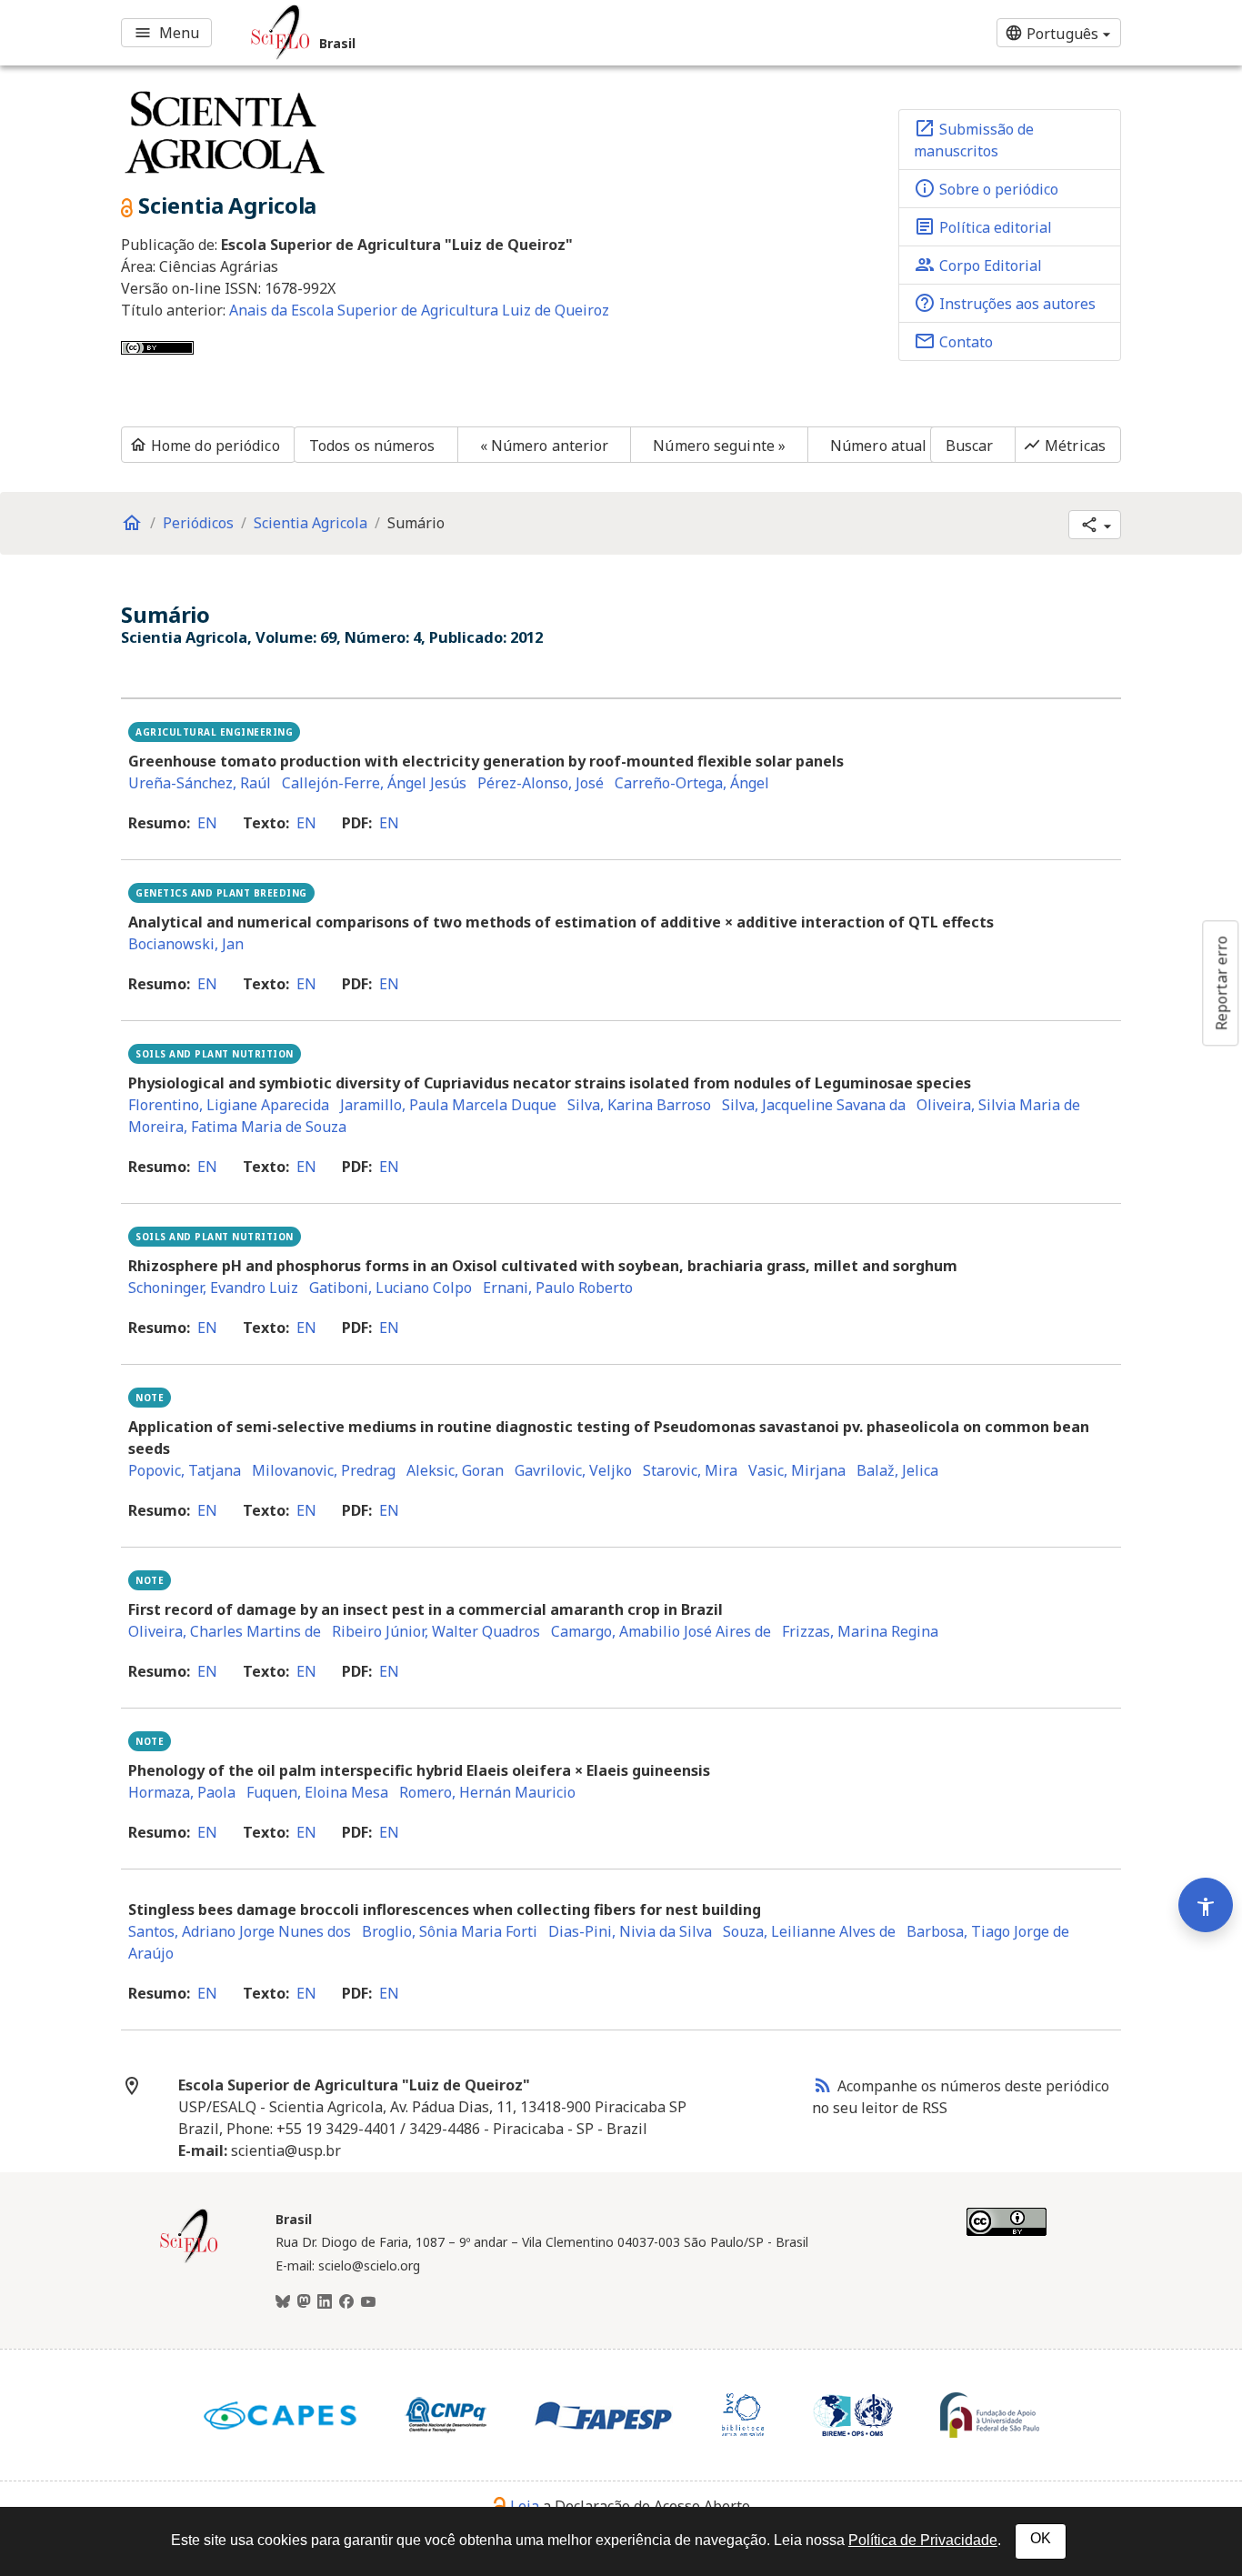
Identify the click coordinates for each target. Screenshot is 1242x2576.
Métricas (1064, 446)
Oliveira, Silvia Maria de (998, 1105)
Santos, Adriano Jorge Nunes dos (240, 1931)
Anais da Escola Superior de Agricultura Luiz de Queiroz (419, 310)
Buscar (970, 446)
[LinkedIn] (325, 2302)
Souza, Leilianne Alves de (809, 1931)
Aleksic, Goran (455, 1470)
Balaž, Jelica (897, 1470)
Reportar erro (1221, 983)
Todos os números (372, 446)
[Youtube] (368, 2302)
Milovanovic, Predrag (324, 1470)
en (207, 823)
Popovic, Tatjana (185, 1470)
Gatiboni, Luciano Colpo (391, 1288)
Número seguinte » (719, 446)
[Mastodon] (304, 2302)
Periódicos (198, 523)
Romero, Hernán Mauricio (487, 1792)
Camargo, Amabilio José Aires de (661, 1631)
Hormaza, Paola (182, 1792)
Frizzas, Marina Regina (860, 1631)
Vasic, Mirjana (797, 1470)
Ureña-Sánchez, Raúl (200, 783)
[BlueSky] (283, 2302)
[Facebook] (346, 2302)
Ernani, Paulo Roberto (558, 1288)
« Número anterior (545, 446)
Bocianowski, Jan (186, 944)
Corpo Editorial (978, 265)
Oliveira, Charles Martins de (225, 1631)
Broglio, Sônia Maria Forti (450, 1931)
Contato (953, 341)
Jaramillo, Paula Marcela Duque (448, 1105)
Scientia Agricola (310, 523)
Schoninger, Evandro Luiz (213, 1288)
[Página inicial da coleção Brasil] (189, 2260)
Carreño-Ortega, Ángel (692, 783)
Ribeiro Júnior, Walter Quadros (436, 1631)
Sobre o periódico (986, 188)
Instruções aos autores (1005, 303)
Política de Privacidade (923, 2540)
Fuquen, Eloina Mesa (317, 1792)
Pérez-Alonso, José (541, 783)
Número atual (878, 446)
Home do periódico (205, 446)
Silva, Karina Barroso (639, 1105)
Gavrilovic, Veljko (573, 1470)
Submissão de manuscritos (974, 139)
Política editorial (983, 226)
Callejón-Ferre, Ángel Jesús (374, 783)
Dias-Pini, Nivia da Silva (630, 1931)
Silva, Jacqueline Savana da (814, 1105)
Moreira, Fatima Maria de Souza (237, 1127)
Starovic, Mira (690, 1470)
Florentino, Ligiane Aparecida (229, 1105)
